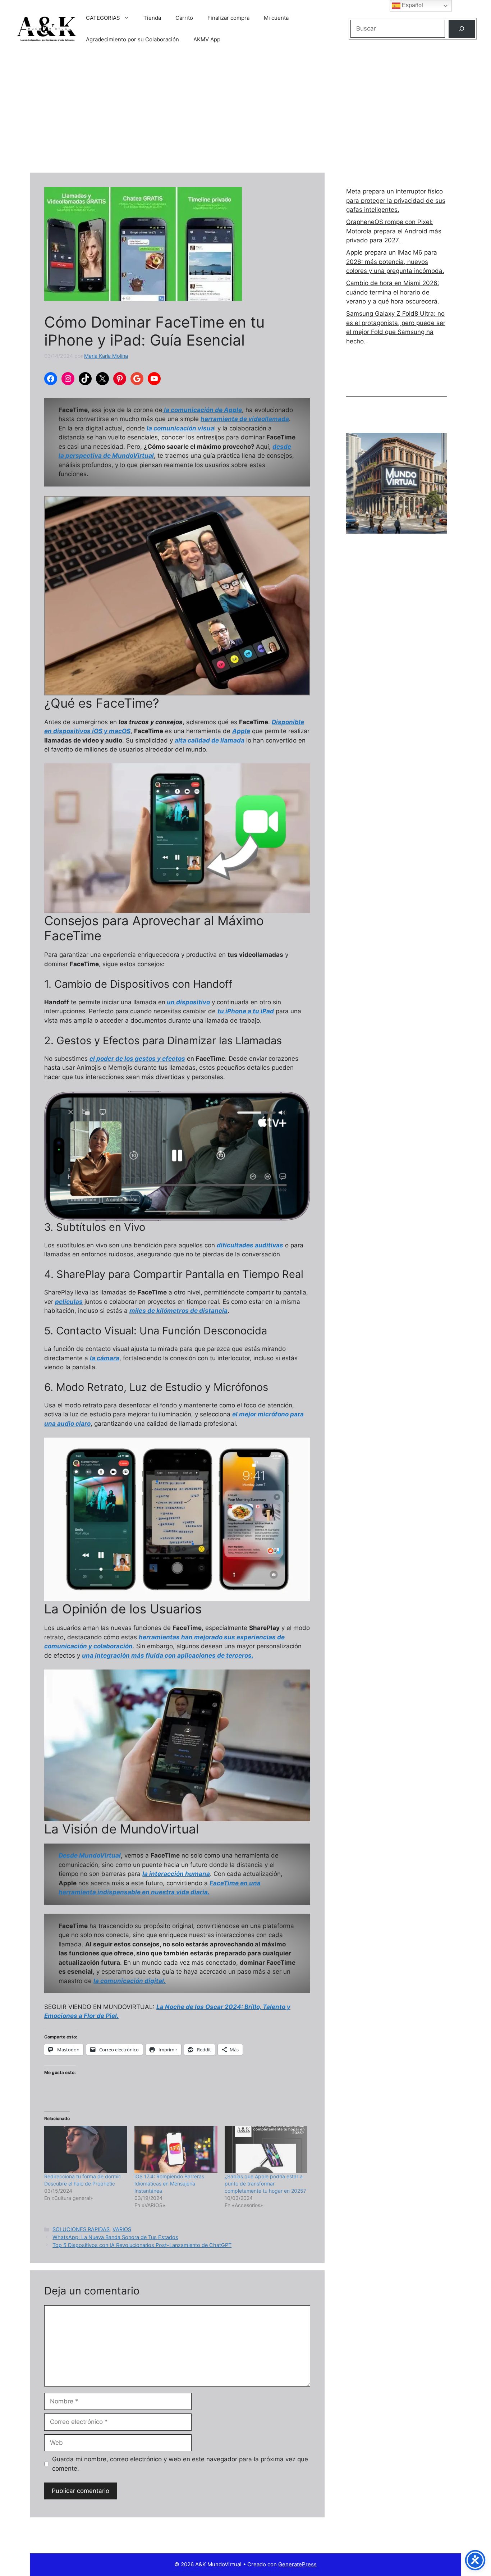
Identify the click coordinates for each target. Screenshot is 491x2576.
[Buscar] (462, 29)
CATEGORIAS (103, 18)
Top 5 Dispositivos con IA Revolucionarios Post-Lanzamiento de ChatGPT (142, 2245)
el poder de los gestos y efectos (137, 1059)
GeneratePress (297, 2564)
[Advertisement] (245, 111)
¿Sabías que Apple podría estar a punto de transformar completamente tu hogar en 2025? (266, 2184)
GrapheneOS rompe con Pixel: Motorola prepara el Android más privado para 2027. (394, 231)
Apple (241, 731)
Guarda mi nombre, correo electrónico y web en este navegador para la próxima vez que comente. (180, 2464)
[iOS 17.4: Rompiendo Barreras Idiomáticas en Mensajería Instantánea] (176, 2150)
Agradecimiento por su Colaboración (132, 39)
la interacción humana (176, 1874)
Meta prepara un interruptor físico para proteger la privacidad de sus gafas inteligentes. (396, 200)
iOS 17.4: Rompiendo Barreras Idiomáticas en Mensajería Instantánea (169, 2184)
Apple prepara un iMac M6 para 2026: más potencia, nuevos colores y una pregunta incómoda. (395, 262)
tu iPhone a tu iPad (246, 1011)
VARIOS (122, 2229)
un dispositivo (188, 1002)
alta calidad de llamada (210, 740)
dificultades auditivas (250, 1245)
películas (69, 1302)
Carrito (184, 18)
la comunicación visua (180, 428)
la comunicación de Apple (202, 410)
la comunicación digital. (130, 1981)
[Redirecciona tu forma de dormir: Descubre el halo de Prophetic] (86, 2150)
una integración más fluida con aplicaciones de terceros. (168, 1655)
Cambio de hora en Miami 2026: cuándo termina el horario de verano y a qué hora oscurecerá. (393, 292)
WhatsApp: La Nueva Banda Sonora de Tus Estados (115, 2237)
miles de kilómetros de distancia (178, 1311)
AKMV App (207, 39)
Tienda (152, 18)
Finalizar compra (228, 18)
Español (412, 5)
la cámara (105, 1358)
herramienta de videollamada (245, 419)
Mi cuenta (276, 18)
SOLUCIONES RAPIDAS (81, 2229)
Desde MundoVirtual (90, 1855)
